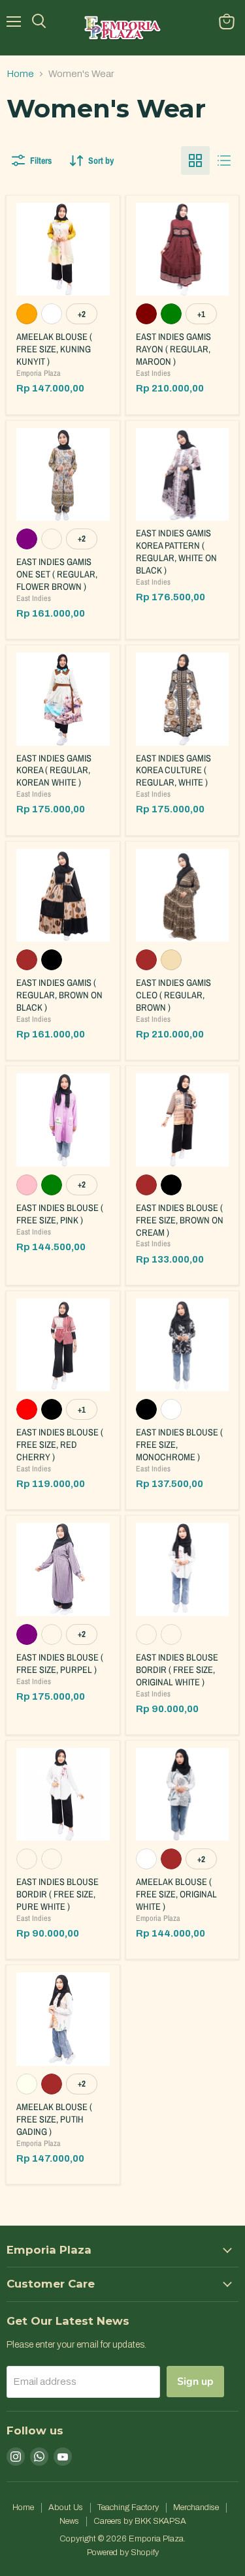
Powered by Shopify (123, 2553)
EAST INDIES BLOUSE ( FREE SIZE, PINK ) (60, 1214)
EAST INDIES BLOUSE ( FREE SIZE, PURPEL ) (60, 1663)
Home (20, 74)
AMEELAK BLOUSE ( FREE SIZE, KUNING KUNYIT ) (54, 349)
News (69, 2521)
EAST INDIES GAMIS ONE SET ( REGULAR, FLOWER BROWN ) (57, 574)
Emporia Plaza (39, 373)
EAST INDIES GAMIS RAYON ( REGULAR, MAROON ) (173, 349)
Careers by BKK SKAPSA (140, 2521)
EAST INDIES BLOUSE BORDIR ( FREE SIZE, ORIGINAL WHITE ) (177, 1669)
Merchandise (196, 2507)
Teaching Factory (128, 2507)
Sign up (195, 2382)
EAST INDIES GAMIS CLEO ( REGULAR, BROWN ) (173, 995)
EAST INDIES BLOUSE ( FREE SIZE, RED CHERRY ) (60, 1444)
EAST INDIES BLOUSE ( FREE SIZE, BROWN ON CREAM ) (180, 1220)
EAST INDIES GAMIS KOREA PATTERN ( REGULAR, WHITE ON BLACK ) (176, 551)
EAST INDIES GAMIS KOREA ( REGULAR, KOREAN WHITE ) (54, 770)
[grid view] (195, 161)
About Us (66, 2507)
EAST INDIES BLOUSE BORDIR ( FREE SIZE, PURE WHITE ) (57, 1894)
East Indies (153, 373)
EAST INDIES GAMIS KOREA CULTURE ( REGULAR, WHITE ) (173, 770)
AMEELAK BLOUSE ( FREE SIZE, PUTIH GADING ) (54, 2119)
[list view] (224, 161)
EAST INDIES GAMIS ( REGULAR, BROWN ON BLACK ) (59, 995)
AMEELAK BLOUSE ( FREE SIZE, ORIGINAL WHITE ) (176, 1894)
